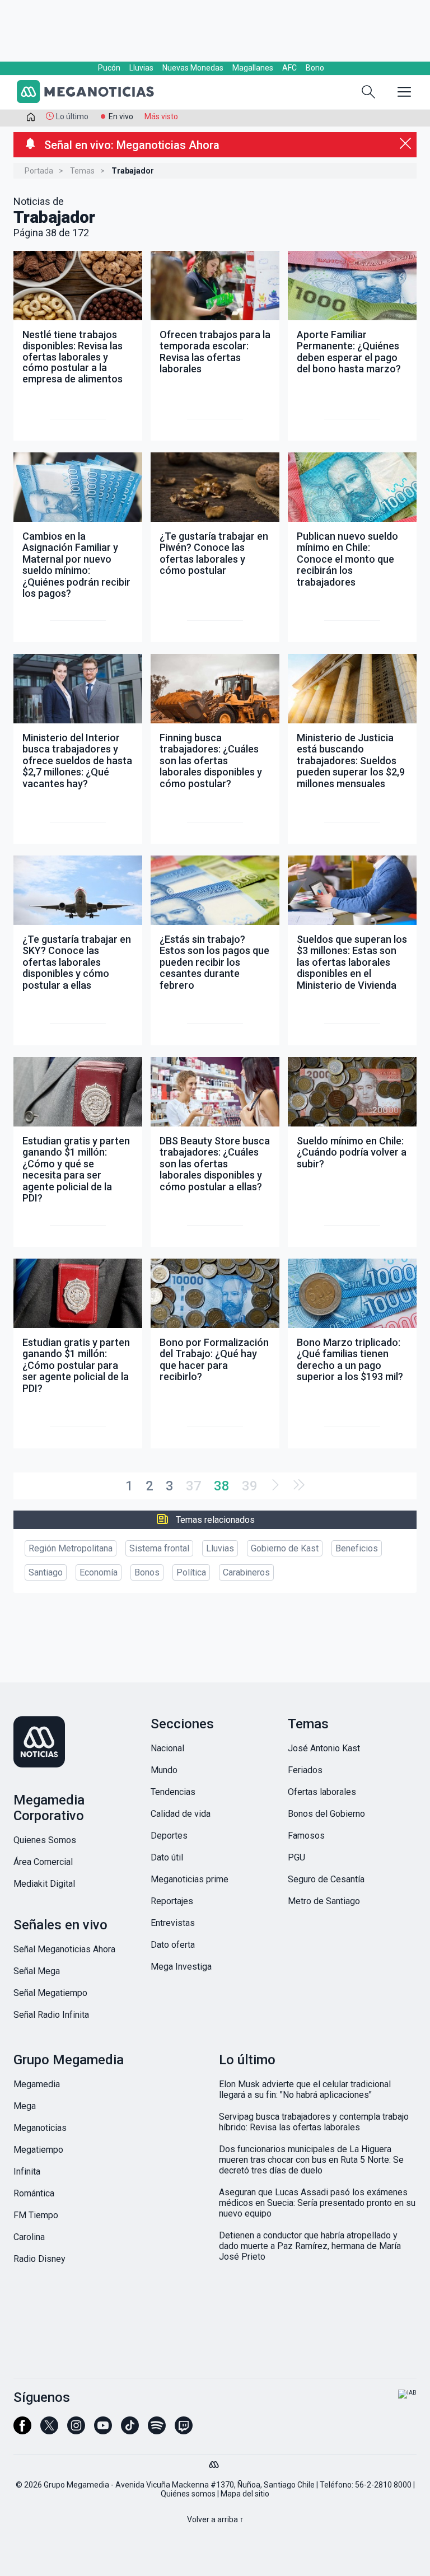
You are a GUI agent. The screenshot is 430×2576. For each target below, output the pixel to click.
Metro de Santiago (324, 1901)
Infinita (27, 2171)
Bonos (147, 1572)
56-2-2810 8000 (383, 2485)
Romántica (34, 2193)
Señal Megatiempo (50, 1993)
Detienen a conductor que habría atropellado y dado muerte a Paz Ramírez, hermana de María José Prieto (310, 2246)
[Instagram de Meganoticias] (76, 2430)
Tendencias (173, 1792)
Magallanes (253, 68)
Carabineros (246, 1572)
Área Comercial (43, 1862)
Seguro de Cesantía (326, 1879)
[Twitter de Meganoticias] (49, 2430)
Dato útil (167, 1857)
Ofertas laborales (322, 1792)
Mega (25, 2106)
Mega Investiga (181, 1967)
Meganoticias (40, 2128)
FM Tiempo (36, 2215)
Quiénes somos (188, 2494)
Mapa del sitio (245, 2494)
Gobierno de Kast (285, 1548)
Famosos (306, 1836)
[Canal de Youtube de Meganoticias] (103, 2430)
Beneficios (357, 1548)
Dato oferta (173, 1945)
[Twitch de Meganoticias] (184, 2430)
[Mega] (215, 2462)
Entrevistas (173, 1923)
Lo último (72, 116)
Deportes (169, 1836)
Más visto (161, 116)
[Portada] (31, 119)
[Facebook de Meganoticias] (22, 2430)
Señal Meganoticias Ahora (64, 1949)
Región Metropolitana (71, 1548)
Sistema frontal (159, 1548)
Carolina (29, 2237)
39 (250, 1486)
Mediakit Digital (44, 1884)
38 (222, 1486)
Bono (315, 68)
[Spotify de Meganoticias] (157, 2430)
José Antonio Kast (324, 1748)
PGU (296, 1857)
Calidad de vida (181, 1814)
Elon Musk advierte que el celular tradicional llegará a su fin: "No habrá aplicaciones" (305, 2089)
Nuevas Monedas (193, 68)
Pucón (109, 68)
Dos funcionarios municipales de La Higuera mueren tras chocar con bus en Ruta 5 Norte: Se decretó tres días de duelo (311, 2160)
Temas (82, 171)
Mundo (164, 1770)
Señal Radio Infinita (51, 2015)
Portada (39, 171)
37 (194, 1486)
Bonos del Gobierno (326, 1814)
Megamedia (37, 2084)
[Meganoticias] (92, 93)
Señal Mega (37, 1971)
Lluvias (141, 68)
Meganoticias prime (190, 1879)
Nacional (167, 1748)
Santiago (46, 1572)
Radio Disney (39, 2259)
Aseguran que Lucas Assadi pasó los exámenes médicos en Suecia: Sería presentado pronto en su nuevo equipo (317, 2203)
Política (191, 1572)
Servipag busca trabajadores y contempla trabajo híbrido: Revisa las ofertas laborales (314, 2122)
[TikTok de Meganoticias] (130, 2430)
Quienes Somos (45, 1840)
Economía (99, 1572)
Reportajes (172, 1901)
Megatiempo (38, 2150)
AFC (289, 68)
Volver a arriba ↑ (215, 2519)
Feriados (305, 1770)
